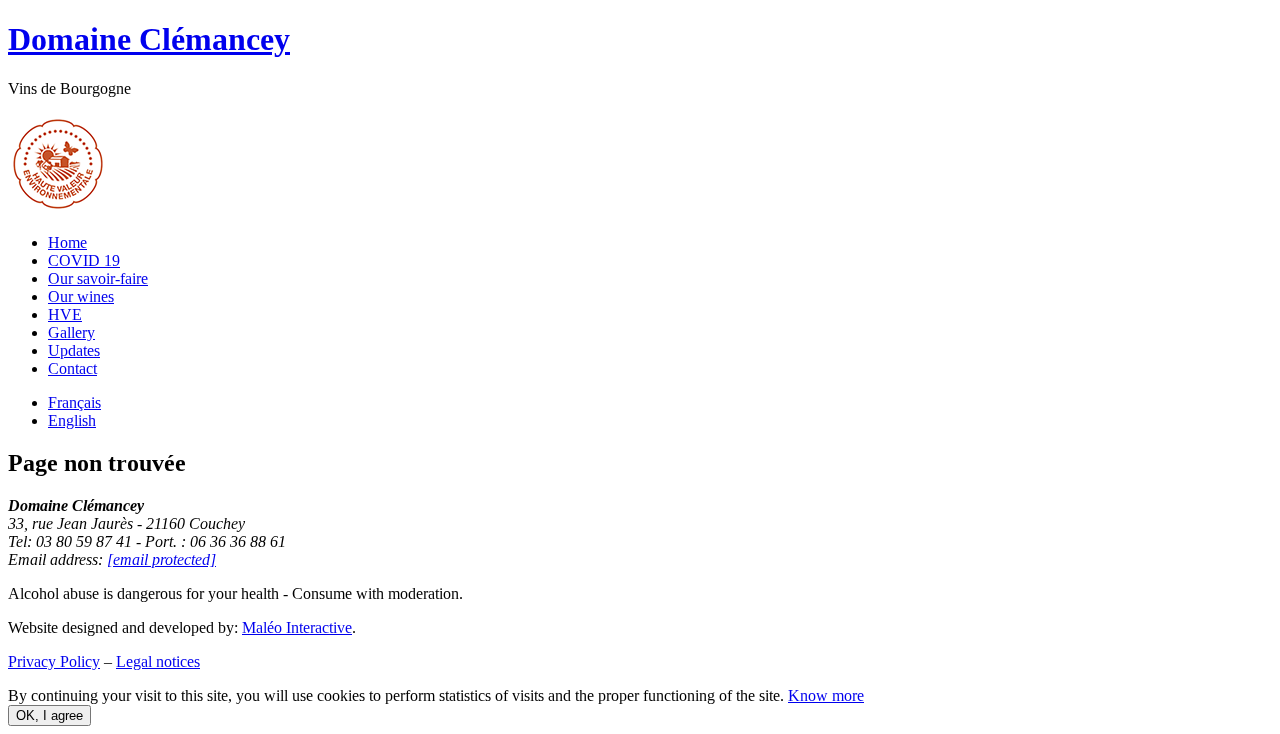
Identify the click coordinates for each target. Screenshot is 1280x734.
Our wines (81, 296)
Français (74, 402)
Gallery (71, 332)
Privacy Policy (54, 661)
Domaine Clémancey (149, 39)
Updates (74, 350)
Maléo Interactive (297, 627)
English (72, 420)
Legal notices (158, 661)
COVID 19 (84, 260)
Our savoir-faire (98, 278)
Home (67, 242)
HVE (65, 314)
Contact (72, 368)
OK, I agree (49, 715)
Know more (826, 695)
